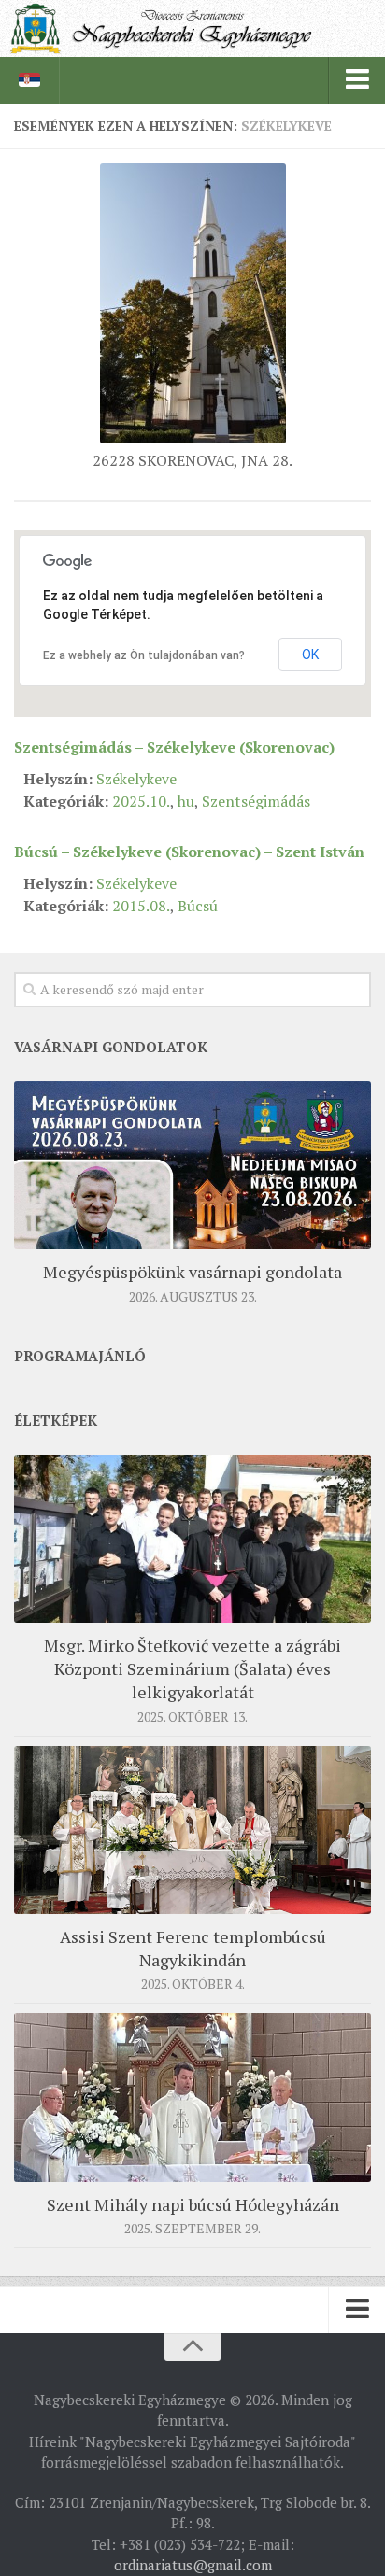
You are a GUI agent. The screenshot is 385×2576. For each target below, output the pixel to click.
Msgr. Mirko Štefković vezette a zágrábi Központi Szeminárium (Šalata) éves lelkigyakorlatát (192, 1668)
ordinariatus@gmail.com (193, 2565)
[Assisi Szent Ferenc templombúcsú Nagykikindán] (192, 1830)
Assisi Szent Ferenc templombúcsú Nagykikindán (193, 1948)
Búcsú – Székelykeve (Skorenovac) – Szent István (189, 852)
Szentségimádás (256, 801)
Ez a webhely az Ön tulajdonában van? (144, 655)
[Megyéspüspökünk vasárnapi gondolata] (192, 1165)
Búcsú (198, 906)
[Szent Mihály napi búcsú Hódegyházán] (192, 2097)
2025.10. (141, 801)
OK (310, 655)
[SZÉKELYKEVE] (193, 438)
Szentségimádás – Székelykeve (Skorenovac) (174, 747)
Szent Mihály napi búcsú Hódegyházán (193, 2204)
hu (186, 801)
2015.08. (141, 906)
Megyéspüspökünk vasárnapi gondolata (192, 1272)
